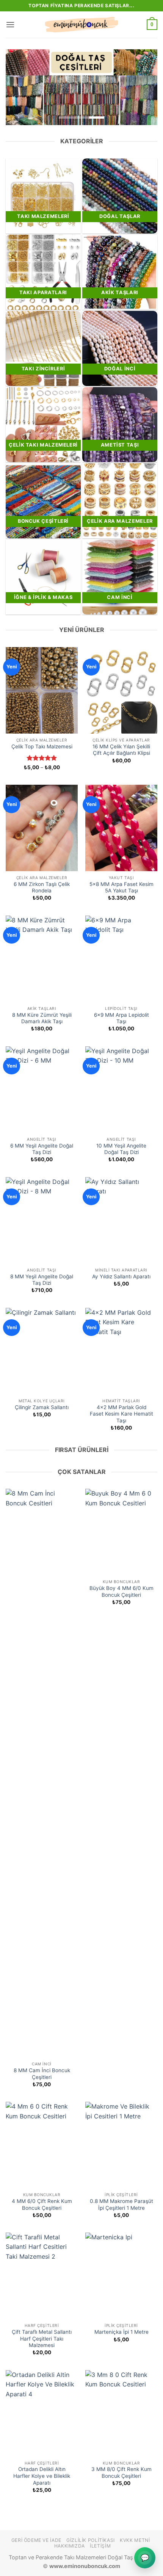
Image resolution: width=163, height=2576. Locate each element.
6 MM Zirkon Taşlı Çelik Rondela (42, 887)
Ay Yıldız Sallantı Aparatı (121, 1276)
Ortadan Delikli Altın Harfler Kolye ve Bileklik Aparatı (42, 2476)
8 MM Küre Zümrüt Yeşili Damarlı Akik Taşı (42, 1018)
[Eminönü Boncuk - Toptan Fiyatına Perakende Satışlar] (81, 25)
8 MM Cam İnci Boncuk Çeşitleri (42, 2074)
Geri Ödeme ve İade (36, 2540)
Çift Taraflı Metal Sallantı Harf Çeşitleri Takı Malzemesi (42, 2338)
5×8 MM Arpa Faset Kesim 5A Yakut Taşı (121, 887)
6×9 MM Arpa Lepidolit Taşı (121, 1018)
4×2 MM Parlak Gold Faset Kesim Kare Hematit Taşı (121, 1414)
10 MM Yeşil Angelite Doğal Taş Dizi (121, 1149)
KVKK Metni (135, 2540)
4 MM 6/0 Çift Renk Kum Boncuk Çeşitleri (42, 2204)
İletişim (100, 2546)
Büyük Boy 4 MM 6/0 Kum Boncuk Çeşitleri (121, 1591)
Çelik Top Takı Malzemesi (42, 746)
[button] (10, 24)
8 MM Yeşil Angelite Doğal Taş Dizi (42, 1280)
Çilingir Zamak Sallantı (42, 1407)
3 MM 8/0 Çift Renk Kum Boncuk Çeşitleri (121, 2473)
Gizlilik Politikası (91, 2540)
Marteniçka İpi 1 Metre (121, 2332)
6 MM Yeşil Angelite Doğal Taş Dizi (42, 1149)
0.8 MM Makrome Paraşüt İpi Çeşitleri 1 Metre (121, 2204)
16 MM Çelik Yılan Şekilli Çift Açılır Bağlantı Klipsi (121, 750)
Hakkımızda (70, 2546)
